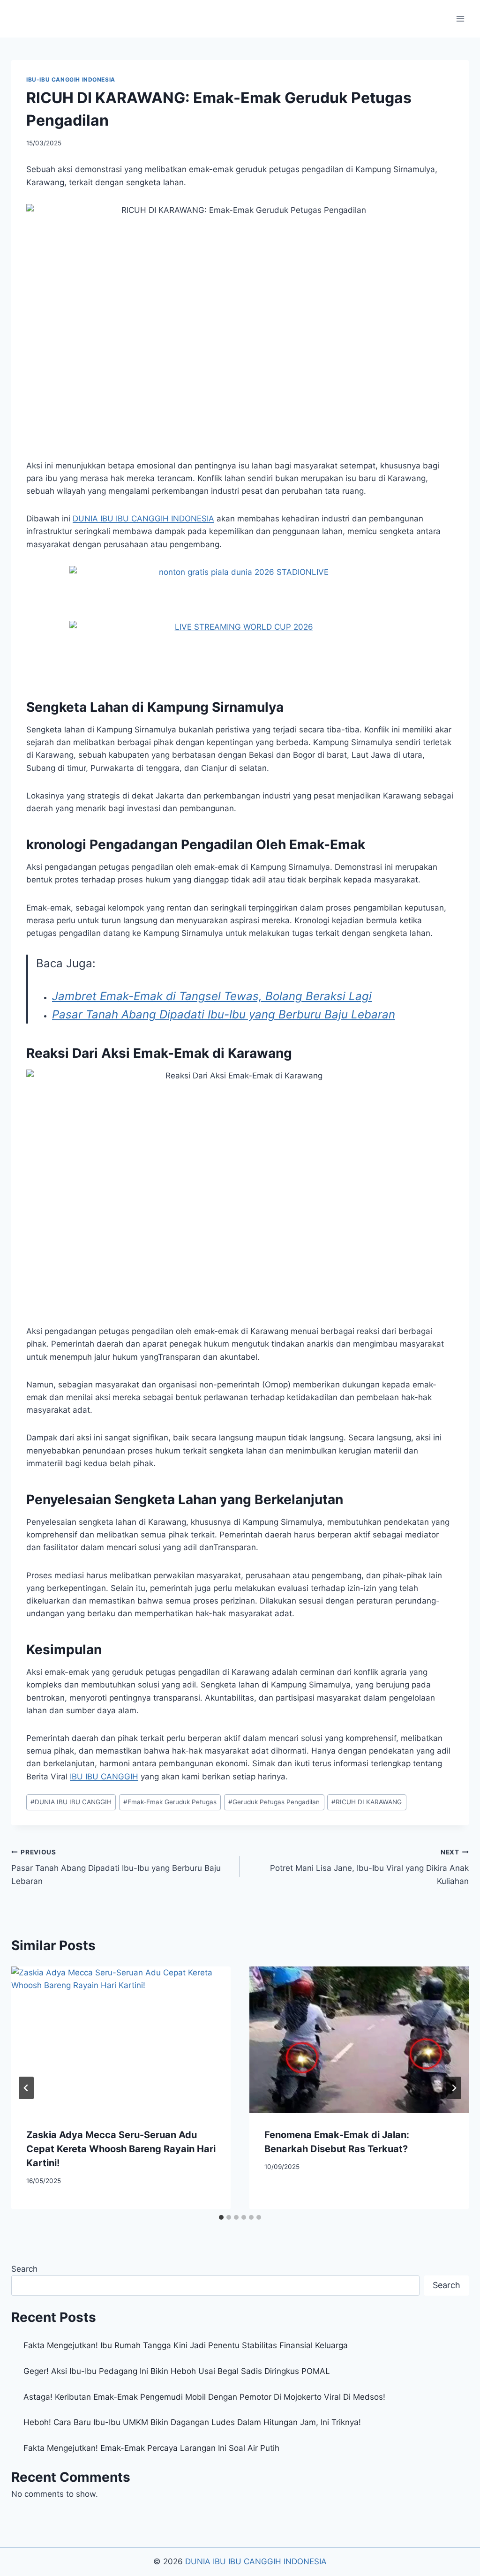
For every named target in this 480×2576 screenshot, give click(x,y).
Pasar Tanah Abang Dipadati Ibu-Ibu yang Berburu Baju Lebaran (224, 1014)
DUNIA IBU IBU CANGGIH (71, 1802)
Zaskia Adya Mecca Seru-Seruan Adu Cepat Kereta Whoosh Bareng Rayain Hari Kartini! (121, 2149)
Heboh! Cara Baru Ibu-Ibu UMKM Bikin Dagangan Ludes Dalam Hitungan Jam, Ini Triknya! (192, 2422)
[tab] (221, 2217)
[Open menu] (460, 19)
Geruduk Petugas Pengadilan (274, 1802)
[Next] (454, 2088)
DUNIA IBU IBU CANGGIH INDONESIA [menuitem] (143, 519)
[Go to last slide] (26, 2088)
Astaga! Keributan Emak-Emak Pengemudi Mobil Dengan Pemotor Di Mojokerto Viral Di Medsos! (204, 2397)
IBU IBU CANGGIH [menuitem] (104, 1777)
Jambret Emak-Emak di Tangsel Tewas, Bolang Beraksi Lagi (212, 996)
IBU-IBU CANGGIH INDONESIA (71, 79)
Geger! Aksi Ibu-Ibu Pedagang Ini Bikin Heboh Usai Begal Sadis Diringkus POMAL (177, 2371)
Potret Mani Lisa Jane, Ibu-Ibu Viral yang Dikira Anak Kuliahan (369, 1867)
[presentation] (121, 2040)
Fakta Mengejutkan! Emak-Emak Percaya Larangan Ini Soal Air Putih (151, 2448)
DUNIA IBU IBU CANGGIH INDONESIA (256, 2561)
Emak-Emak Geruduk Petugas (170, 1802)
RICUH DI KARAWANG (367, 1802)
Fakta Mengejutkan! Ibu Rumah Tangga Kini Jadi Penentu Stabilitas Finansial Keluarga (186, 2345)
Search (24, 2269)
